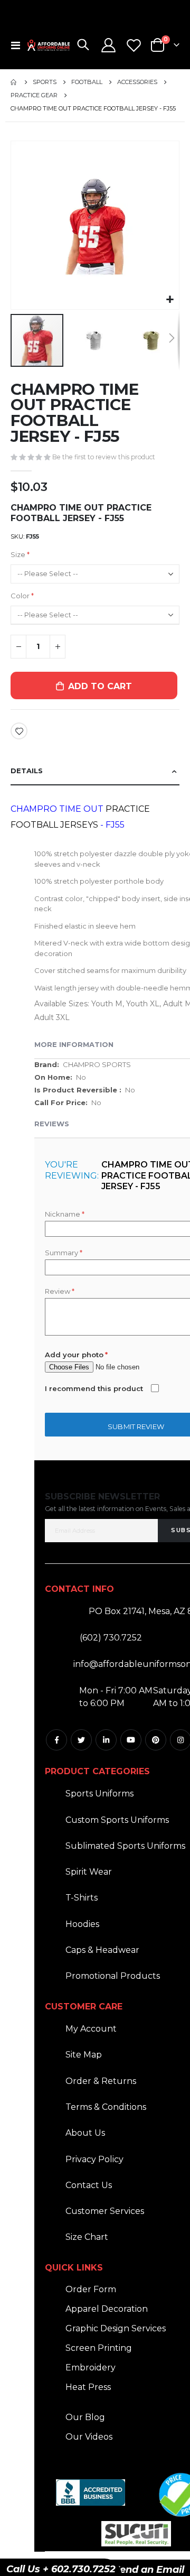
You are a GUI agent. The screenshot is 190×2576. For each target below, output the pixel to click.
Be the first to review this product (104, 457)
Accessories (137, 82)
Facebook (56, 1740)
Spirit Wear (89, 1872)
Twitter (81, 1740)
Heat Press (88, 2387)
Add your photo (74, 1355)
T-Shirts (82, 1898)
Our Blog (85, 2417)
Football (87, 82)
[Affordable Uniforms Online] (49, 45)
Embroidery (91, 2367)
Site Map (84, 2055)
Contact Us (89, 2185)
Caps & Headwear (102, 1950)
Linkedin (106, 1740)
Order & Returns (101, 2081)
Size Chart (87, 2237)
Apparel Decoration (107, 2309)
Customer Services (105, 2211)
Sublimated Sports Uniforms (125, 1846)
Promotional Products (113, 1976)
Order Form (91, 2289)
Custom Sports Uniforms (117, 1820)
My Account (91, 2029)
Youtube (131, 1740)
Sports (45, 82)
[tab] (95, 771)
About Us (85, 2133)
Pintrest (156, 1740)
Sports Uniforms (99, 1794)
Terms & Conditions (106, 2107)
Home (14, 82)
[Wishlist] (134, 45)
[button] (170, 300)
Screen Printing (99, 2348)
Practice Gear (34, 95)
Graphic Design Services (116, 2328)
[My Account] (109, 45)
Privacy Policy (94, 2159)
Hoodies (82, 1924)
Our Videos (89, 2437)
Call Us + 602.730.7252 (61, 2569)
